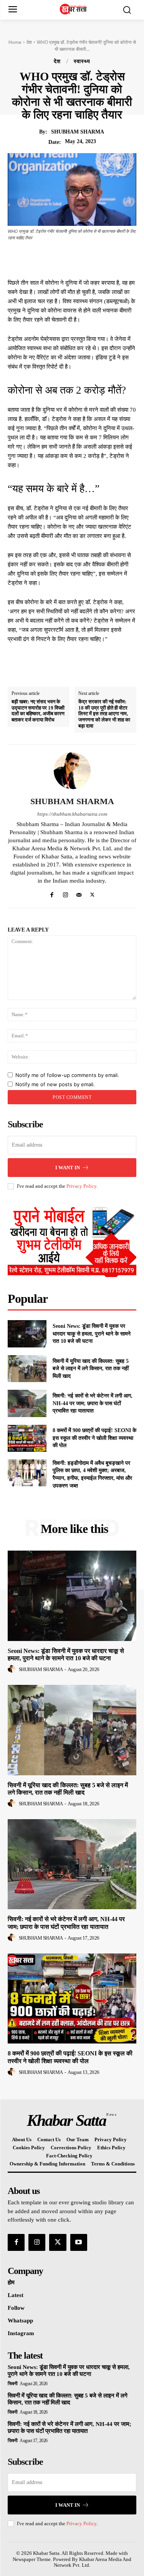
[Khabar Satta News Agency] (74, 9)
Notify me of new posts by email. (55, 1084)
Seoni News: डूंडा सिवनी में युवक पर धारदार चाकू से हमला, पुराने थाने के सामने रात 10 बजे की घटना (92, 1334)
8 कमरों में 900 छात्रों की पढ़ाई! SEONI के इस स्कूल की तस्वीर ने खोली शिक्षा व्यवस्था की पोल (94, 1438)
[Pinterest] (84, 259)
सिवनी (13, 2384)
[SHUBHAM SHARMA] (72, 771)
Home (15, 42)
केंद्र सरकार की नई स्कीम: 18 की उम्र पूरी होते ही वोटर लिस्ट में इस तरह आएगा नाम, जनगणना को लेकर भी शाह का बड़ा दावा (104, 714)
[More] (119, 259)
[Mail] (79, 893)
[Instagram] (65, 893)
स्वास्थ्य (82, 62)
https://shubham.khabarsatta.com (72, 814)
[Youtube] (79, 2242)
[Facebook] (48, 259)
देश (29, 42)
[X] (66, 259)
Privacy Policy (81, 1186)
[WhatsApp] (101, 259)
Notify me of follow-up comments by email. (67, 1075)
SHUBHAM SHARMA (78, 132)
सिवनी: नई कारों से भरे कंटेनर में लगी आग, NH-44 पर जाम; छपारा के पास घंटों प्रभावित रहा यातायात (93, 1403)
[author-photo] (13, 1669)
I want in (68, 1168)
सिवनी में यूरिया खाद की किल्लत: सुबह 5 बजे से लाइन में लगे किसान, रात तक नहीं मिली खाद (91, 1369)
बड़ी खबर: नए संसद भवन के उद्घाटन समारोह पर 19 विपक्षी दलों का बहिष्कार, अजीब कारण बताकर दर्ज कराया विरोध (38, 711)
